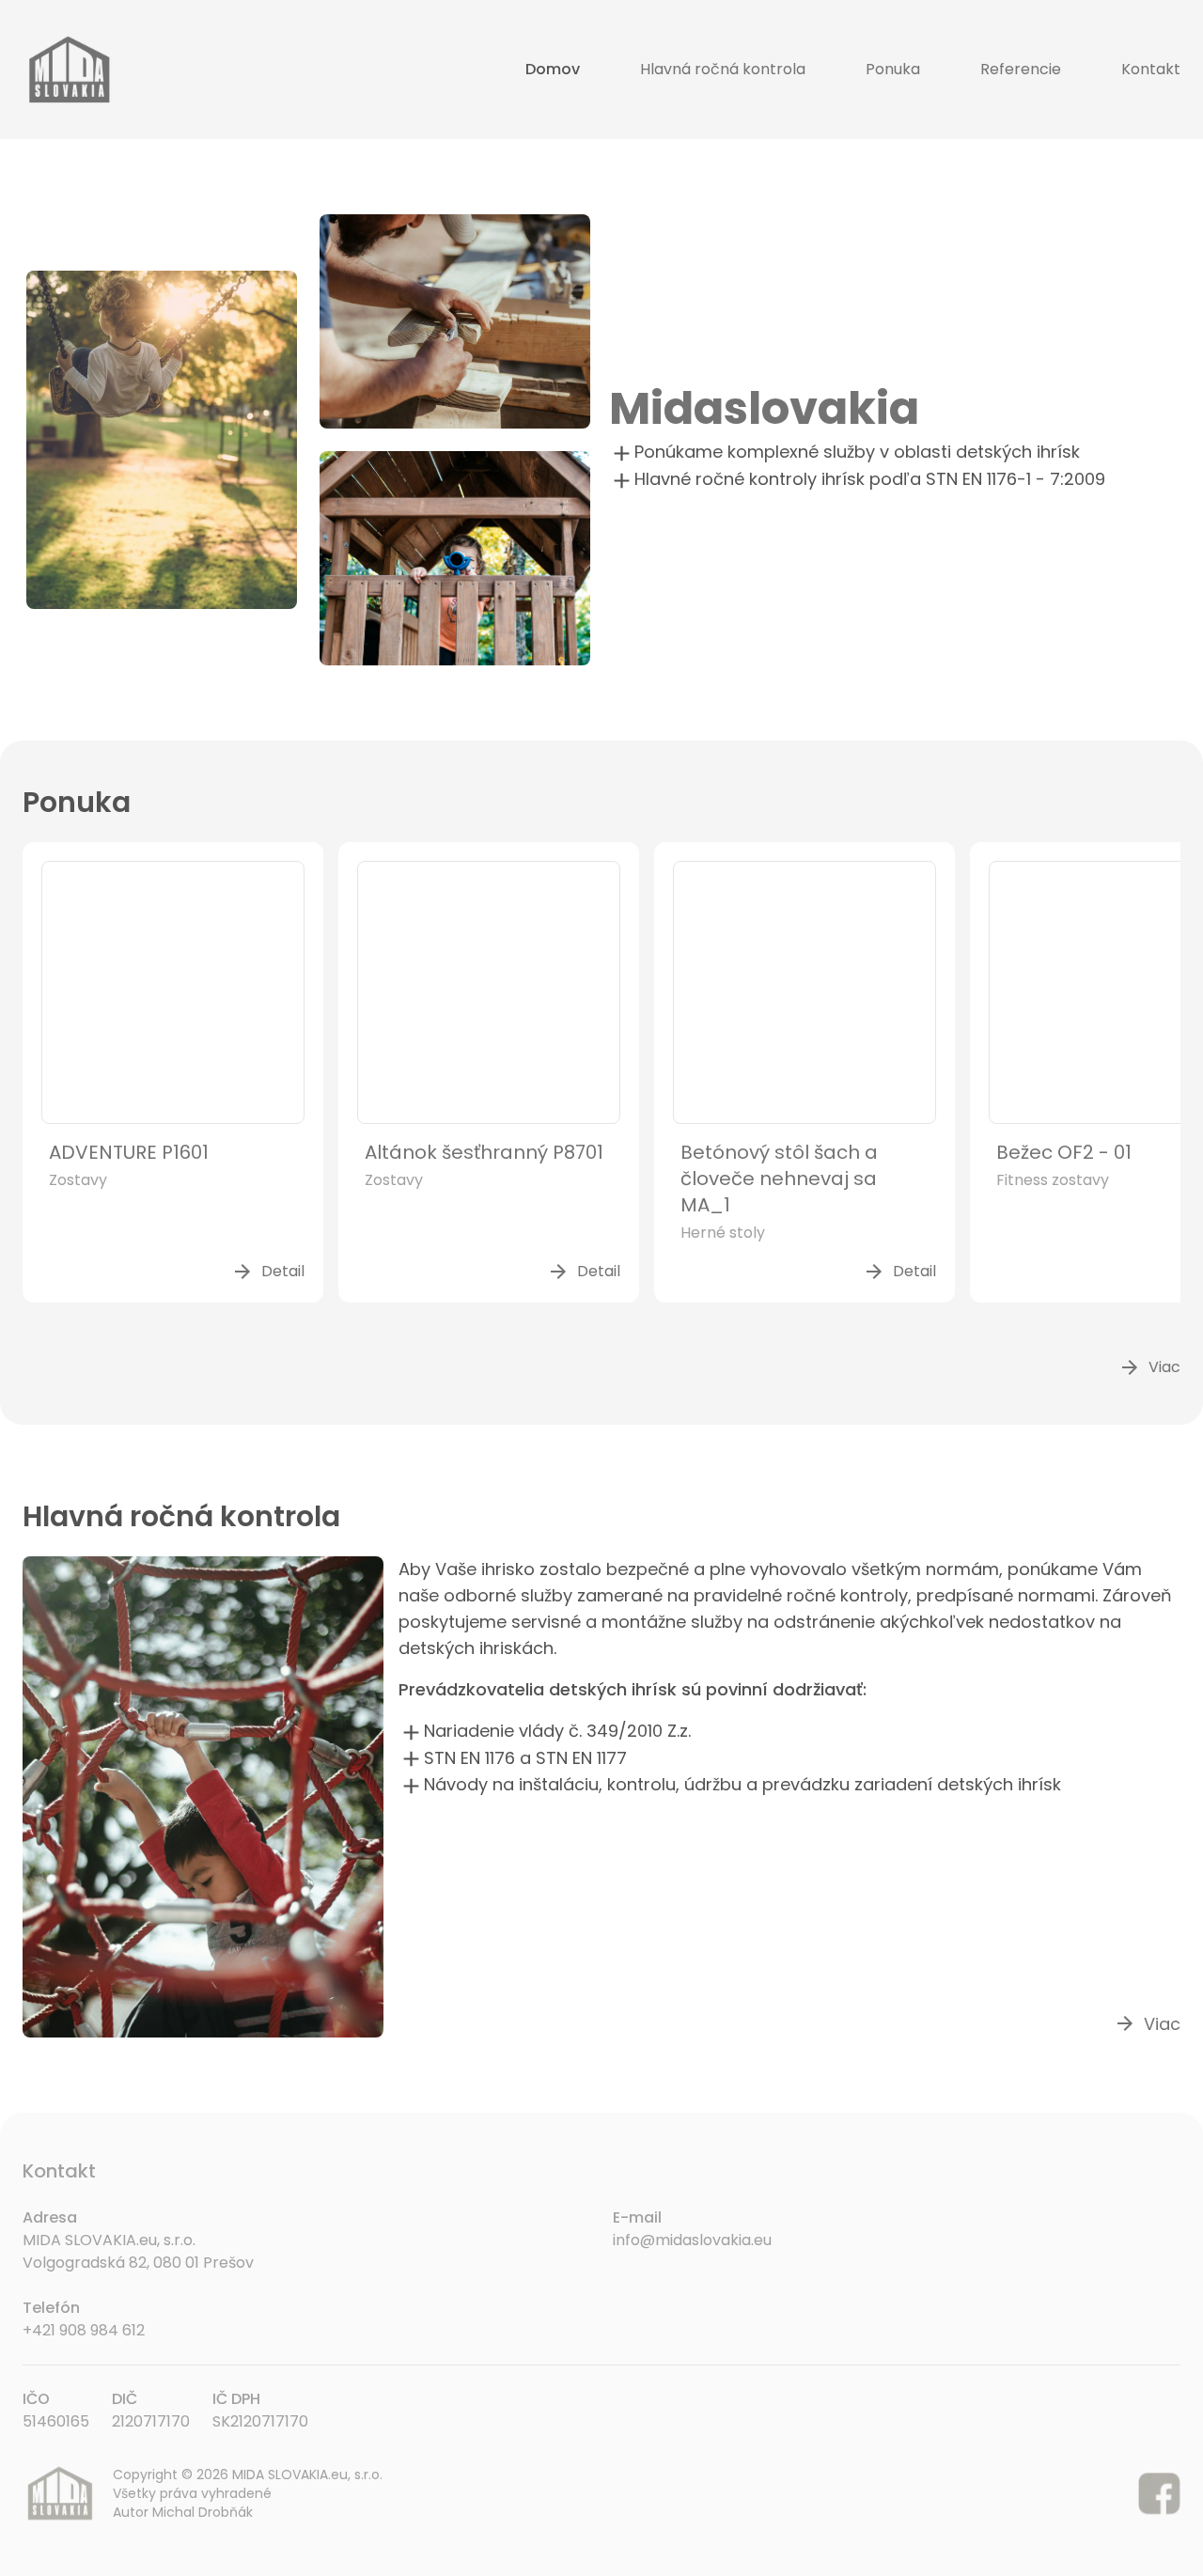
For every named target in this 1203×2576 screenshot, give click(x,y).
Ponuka (893, 69)
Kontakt (1151, 69)
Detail (268, 1272)
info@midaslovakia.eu (692, 2240)
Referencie (1021, 69)
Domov (553, 69)
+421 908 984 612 (84, 2330)
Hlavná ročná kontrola (723, 69)
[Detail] (173, 992)
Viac (1149, 1367)
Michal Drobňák (203, 2512)
